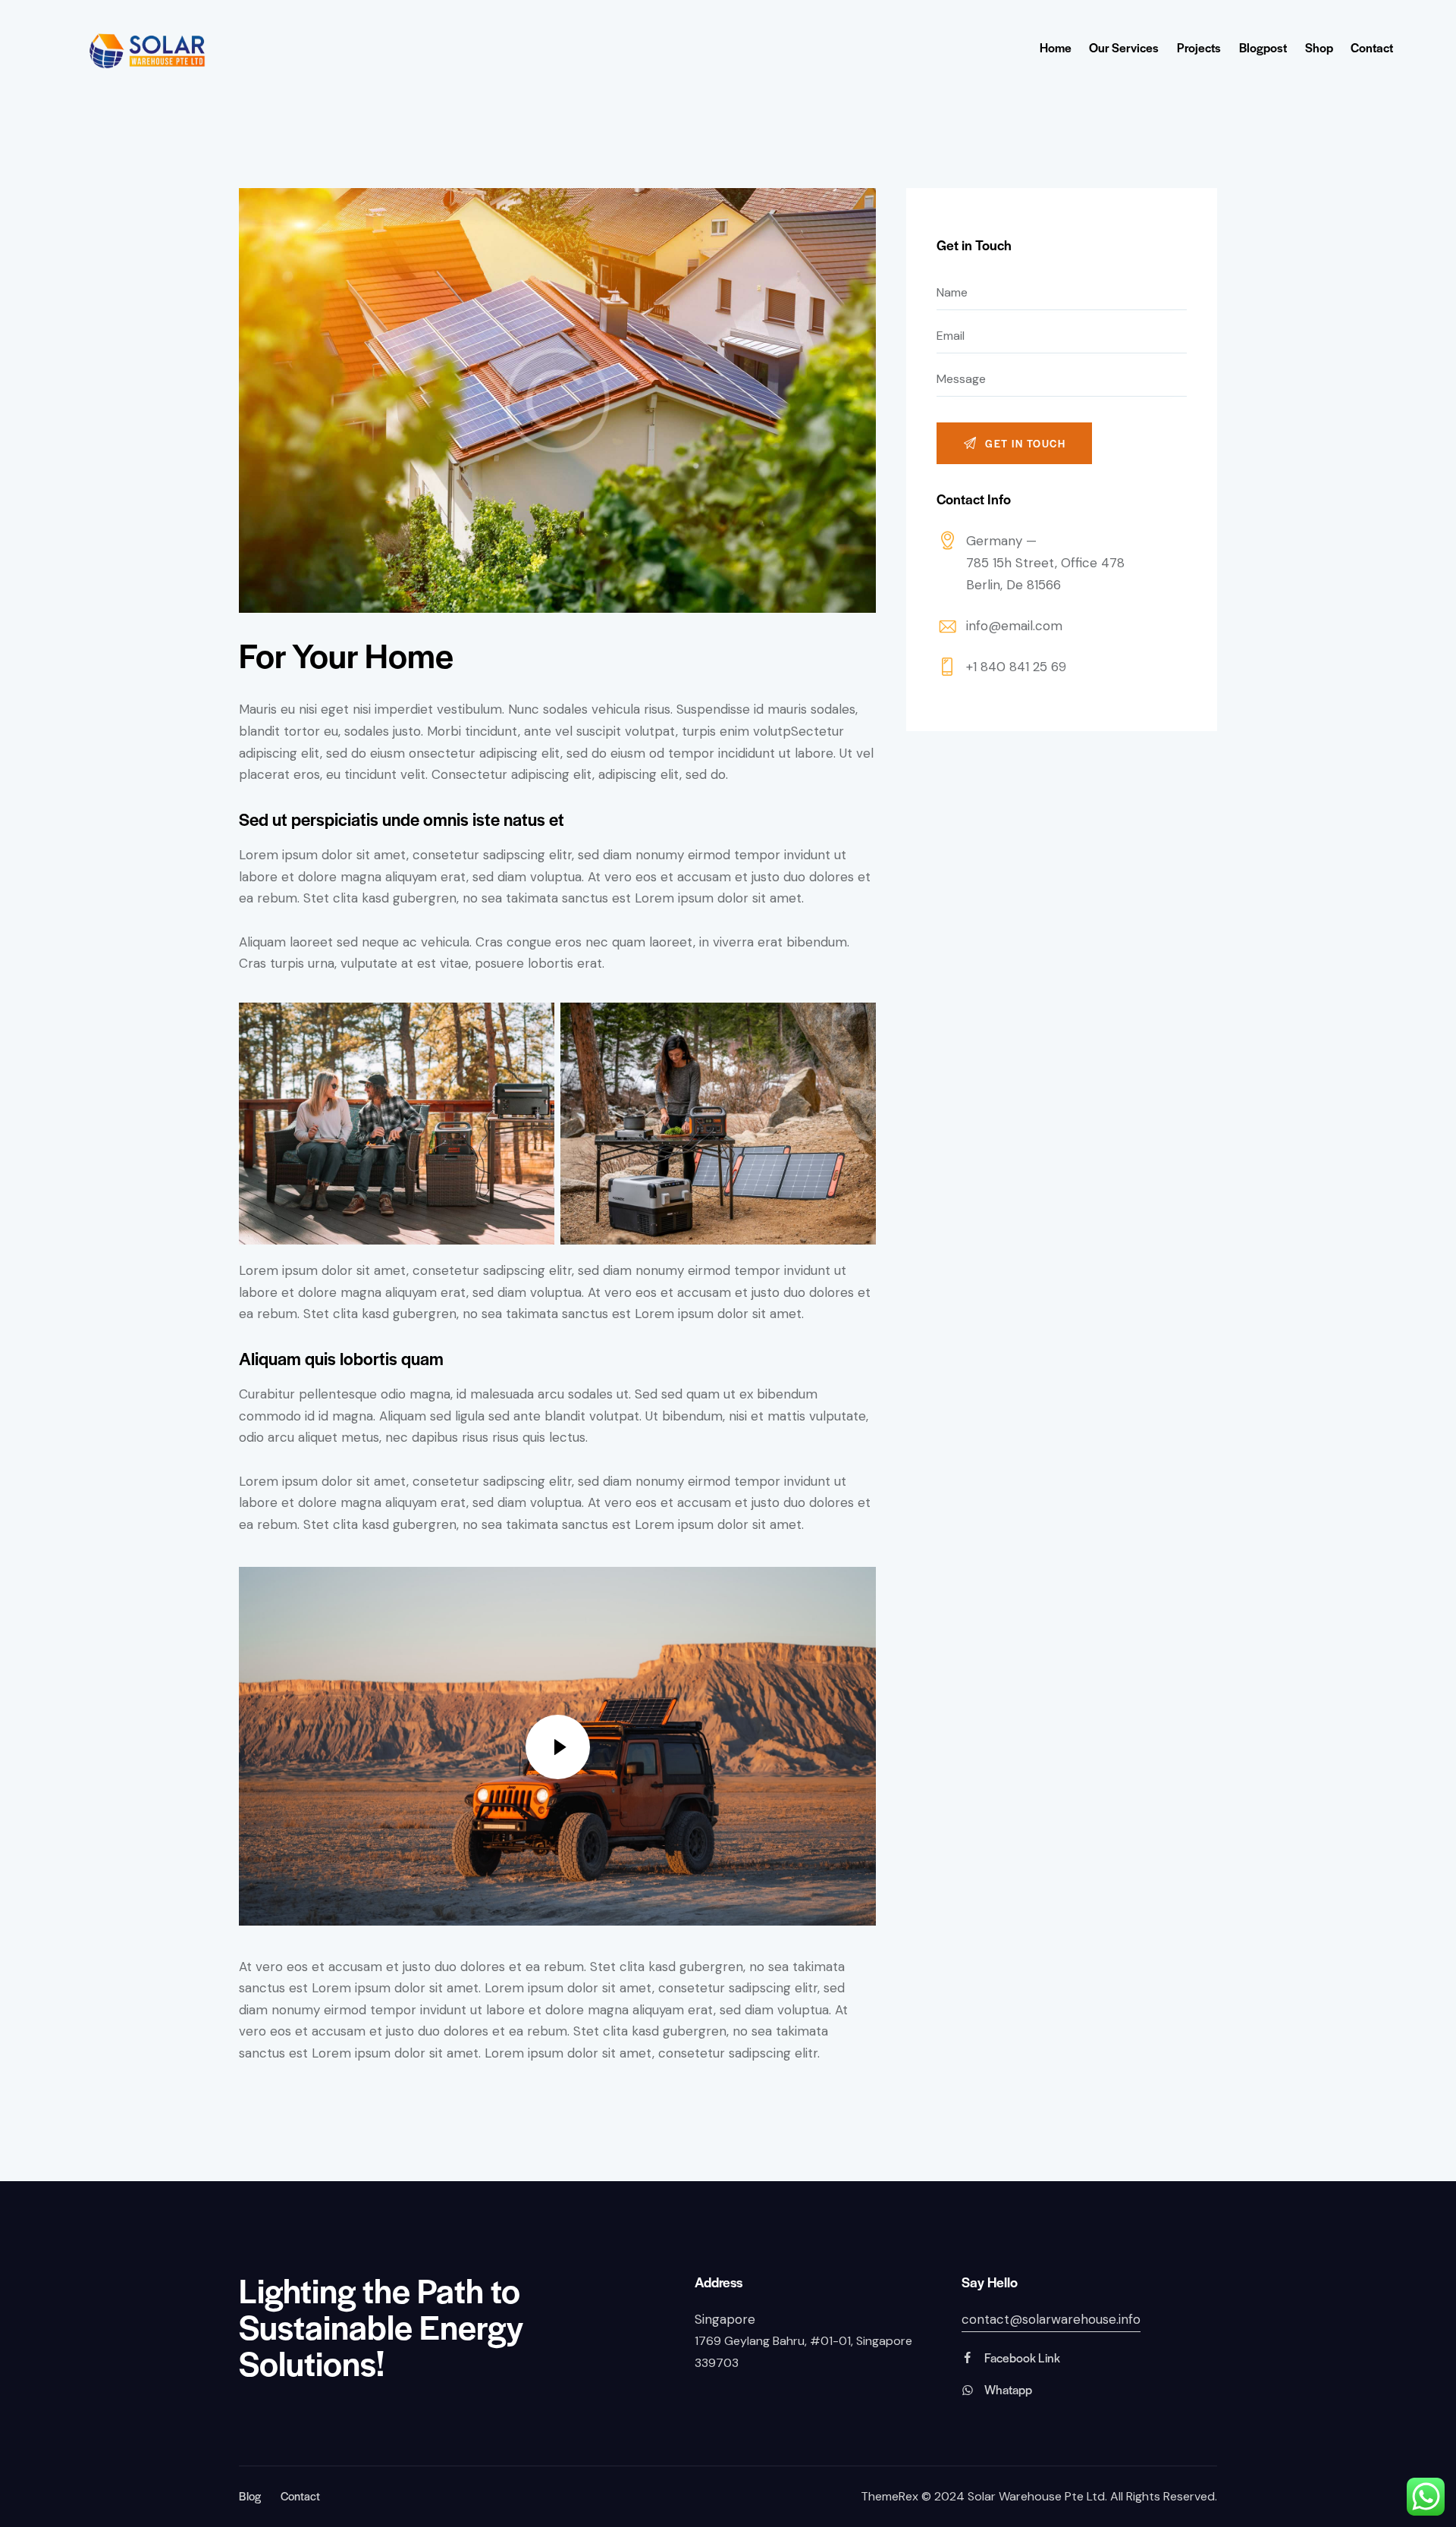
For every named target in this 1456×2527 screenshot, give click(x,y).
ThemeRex (890, 2496)
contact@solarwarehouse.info (1051, 2319)
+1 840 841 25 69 (1016, 667)
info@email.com (1014, 626)
